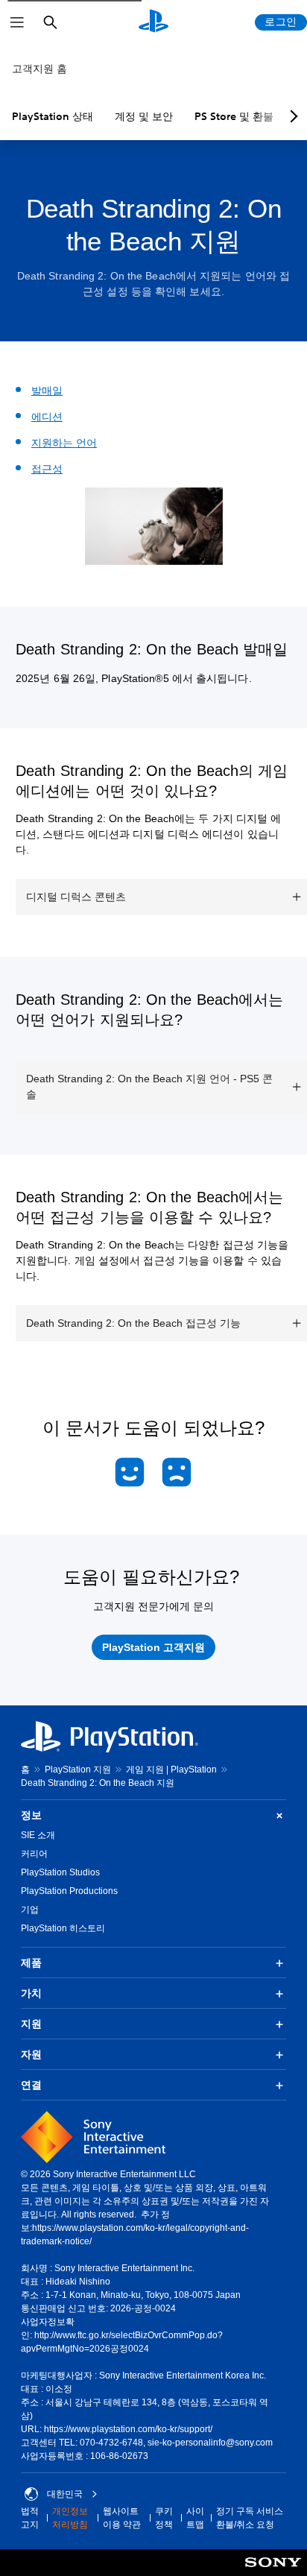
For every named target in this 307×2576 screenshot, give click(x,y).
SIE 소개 (38, 1835)
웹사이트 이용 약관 (122, 2518)
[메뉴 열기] (17, 22)
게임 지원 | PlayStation (171, 1770)
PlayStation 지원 (78, 1770)
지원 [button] (31, 2024)
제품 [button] (31, 1963)
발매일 (47, 391)
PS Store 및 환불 (234, 116)
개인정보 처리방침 (70, 2518)
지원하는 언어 (64, 443)
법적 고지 (30, 2518)
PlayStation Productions (69, 1891)
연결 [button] (31, 2085)
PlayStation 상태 (53, 116)
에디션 (47, 417)
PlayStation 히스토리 (63, 1928)
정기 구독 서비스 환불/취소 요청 (250, 2518)
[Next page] (291, 116)
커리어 (34, 1854)
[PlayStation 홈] (153, 22)
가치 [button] (31, 1993)
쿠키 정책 (164, 2518)
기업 (30, 1910)
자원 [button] (31, 2054)
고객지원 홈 (39, 69)
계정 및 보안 (144, 116)
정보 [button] (31, 1815)
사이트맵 (195, 2518)
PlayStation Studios (60, 1872)
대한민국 (65, 2494)
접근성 (47, 469)
